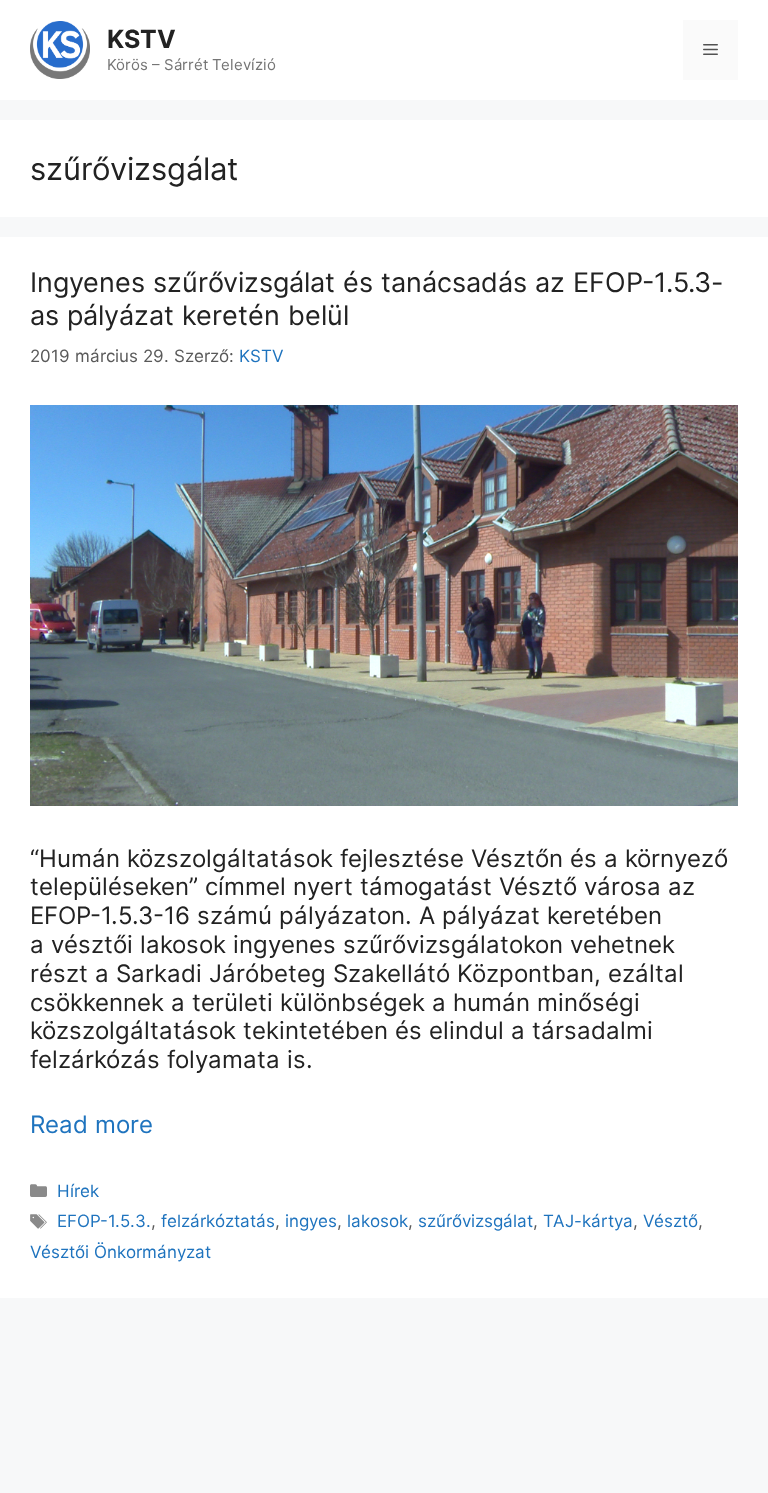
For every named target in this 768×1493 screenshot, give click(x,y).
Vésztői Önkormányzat (120, 1252)
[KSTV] (60, 49)
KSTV (141, 39)
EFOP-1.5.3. (104, 1221)
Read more (91, 1124)
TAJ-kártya (588, 1221)
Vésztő (670, 1221)
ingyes (311, 1221)
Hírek (78, 1191)
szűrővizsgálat (475, 1221)
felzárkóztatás (218, 1221)
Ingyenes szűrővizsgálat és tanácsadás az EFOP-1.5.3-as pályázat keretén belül (376, 298)
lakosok (377, 1221)
